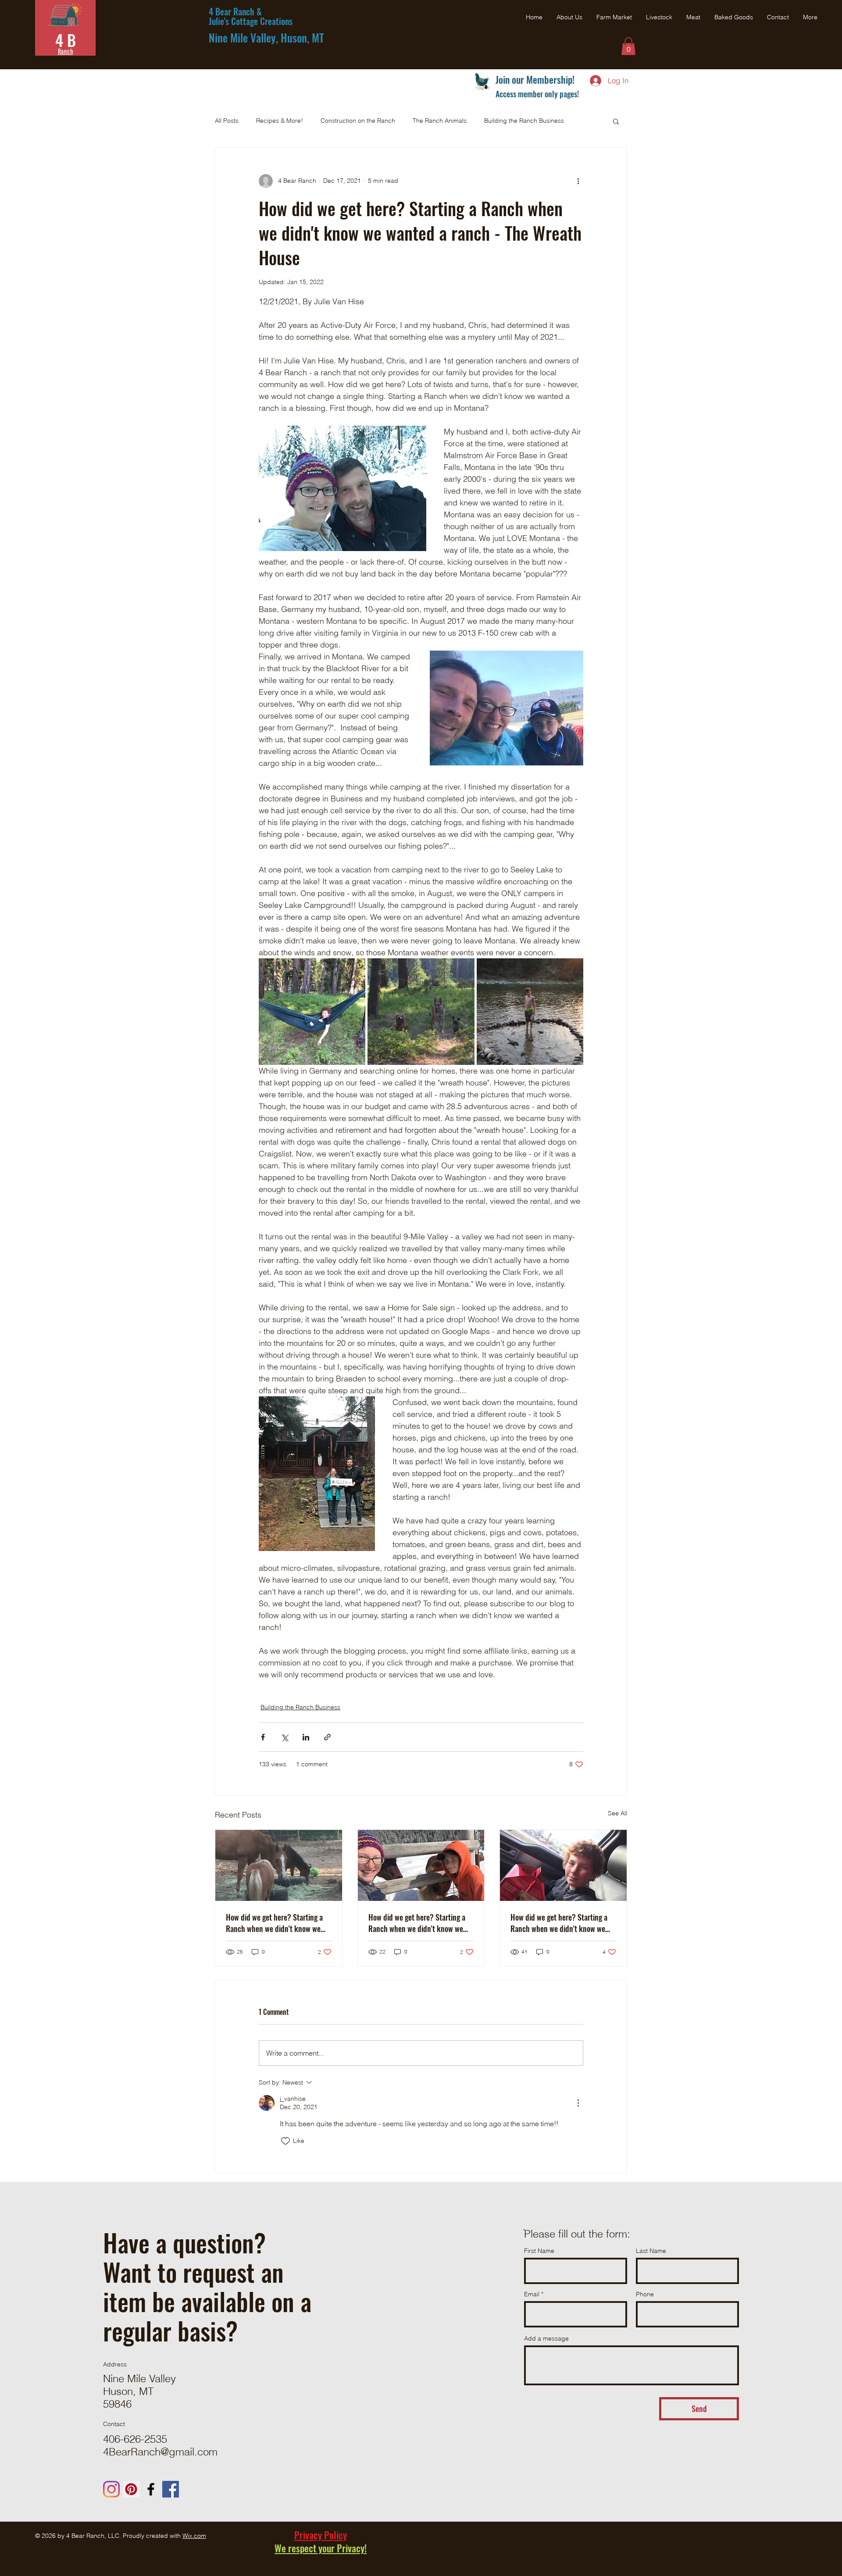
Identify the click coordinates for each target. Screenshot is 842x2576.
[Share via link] (327, 1737)
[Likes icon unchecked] (285, 2141)
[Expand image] (312, 1012)
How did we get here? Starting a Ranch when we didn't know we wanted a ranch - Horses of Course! (274, 1923)
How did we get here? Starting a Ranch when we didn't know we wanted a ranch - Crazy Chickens (560, 1923)
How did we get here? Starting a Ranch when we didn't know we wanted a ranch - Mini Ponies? (417, 1923)
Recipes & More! (280, 121)
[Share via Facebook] (263, 1737)
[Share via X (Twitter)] (284, 1737)
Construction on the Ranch (358, 121)
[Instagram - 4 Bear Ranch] (111, 2489)
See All (617, 1813)
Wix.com (194, 2536)
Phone (645, 2294)
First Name (539, 2251)
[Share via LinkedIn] (306, 1737)
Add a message (546, 2338)
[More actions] (578, 181)
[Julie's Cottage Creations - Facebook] (171, 2489)
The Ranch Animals (440, 121)
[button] (628, 46)
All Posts (227, 121)
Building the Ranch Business (524, 121)
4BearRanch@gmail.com (160, 2452)
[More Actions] (578, 2103)
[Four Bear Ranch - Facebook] (151, 2489)
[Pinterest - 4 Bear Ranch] (131, 2489)
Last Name (651, 2251)
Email (532, 2294)
